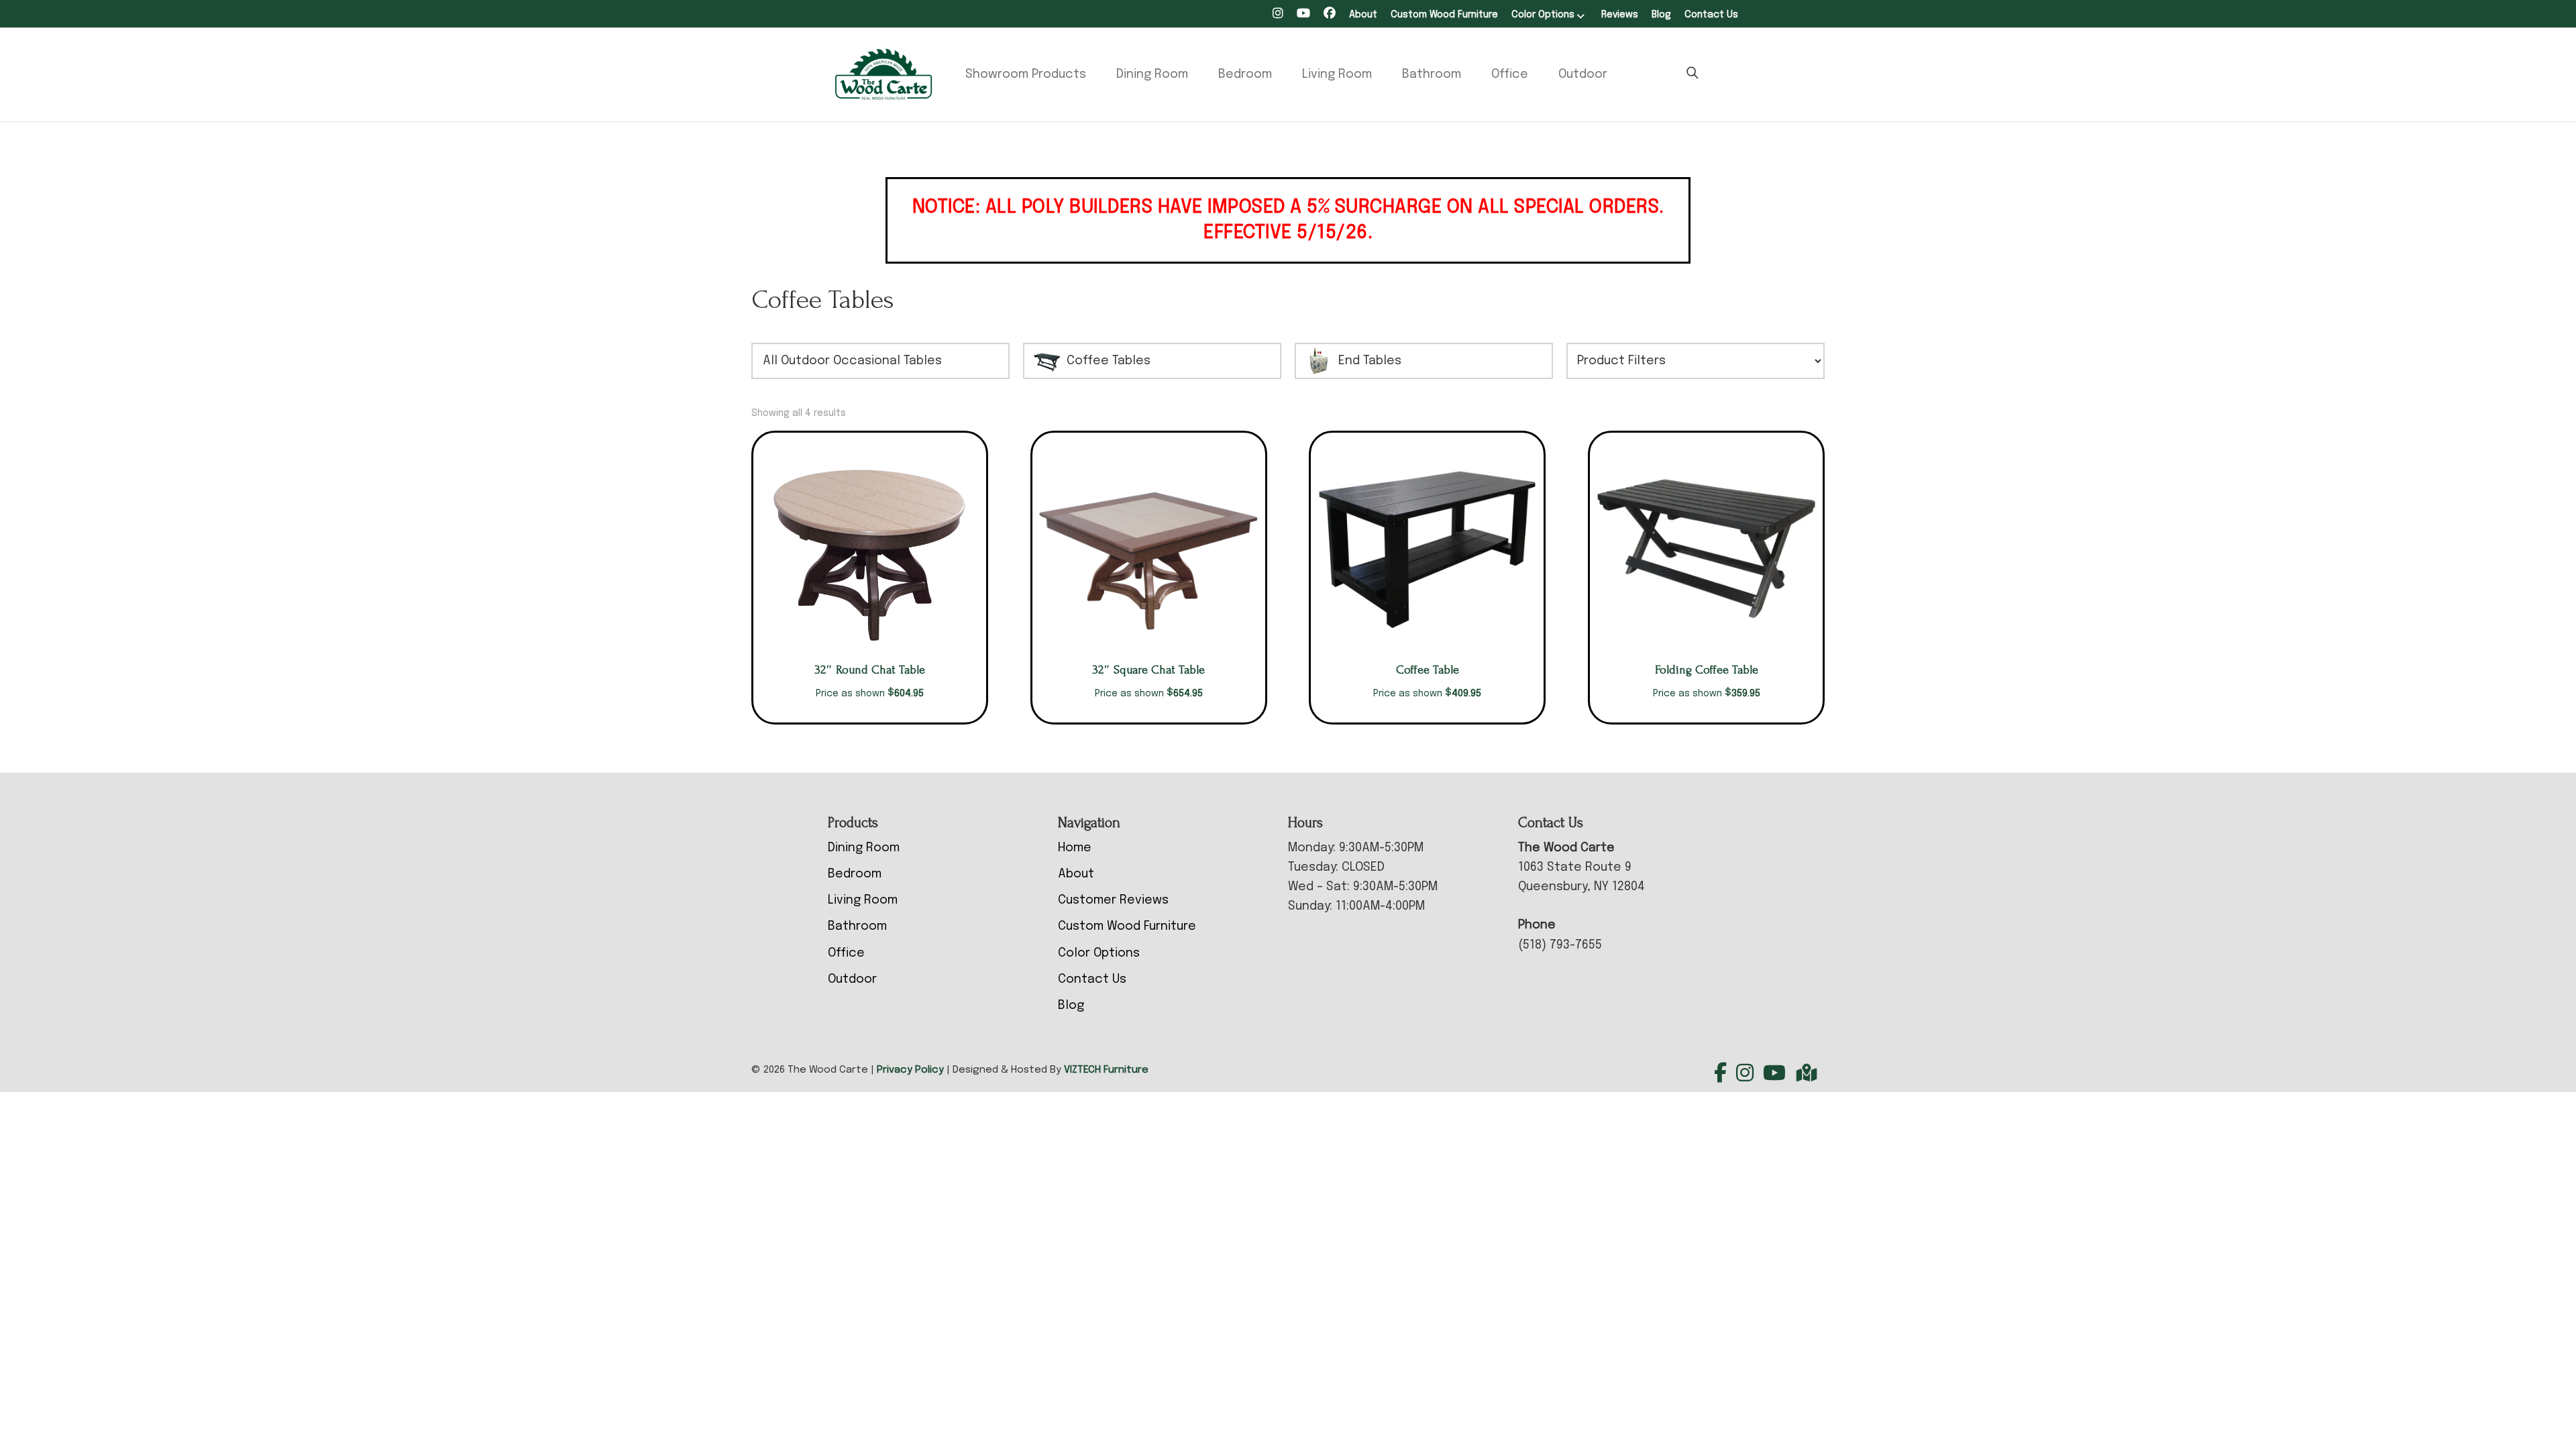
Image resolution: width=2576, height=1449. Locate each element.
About (1363, 15)
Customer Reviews (1113, 900)
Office (1510, 74)
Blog (1661, 15)
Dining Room (1152, 74)
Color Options (1543, 15)
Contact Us (1711, 15)
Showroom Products (1026, 74)
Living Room (1337, 74)
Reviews (1620, 15)
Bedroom (1245, 74)
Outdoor (1583, 74)
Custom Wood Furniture (1444, 15)
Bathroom (1432, 74)
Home (1075, 848)
